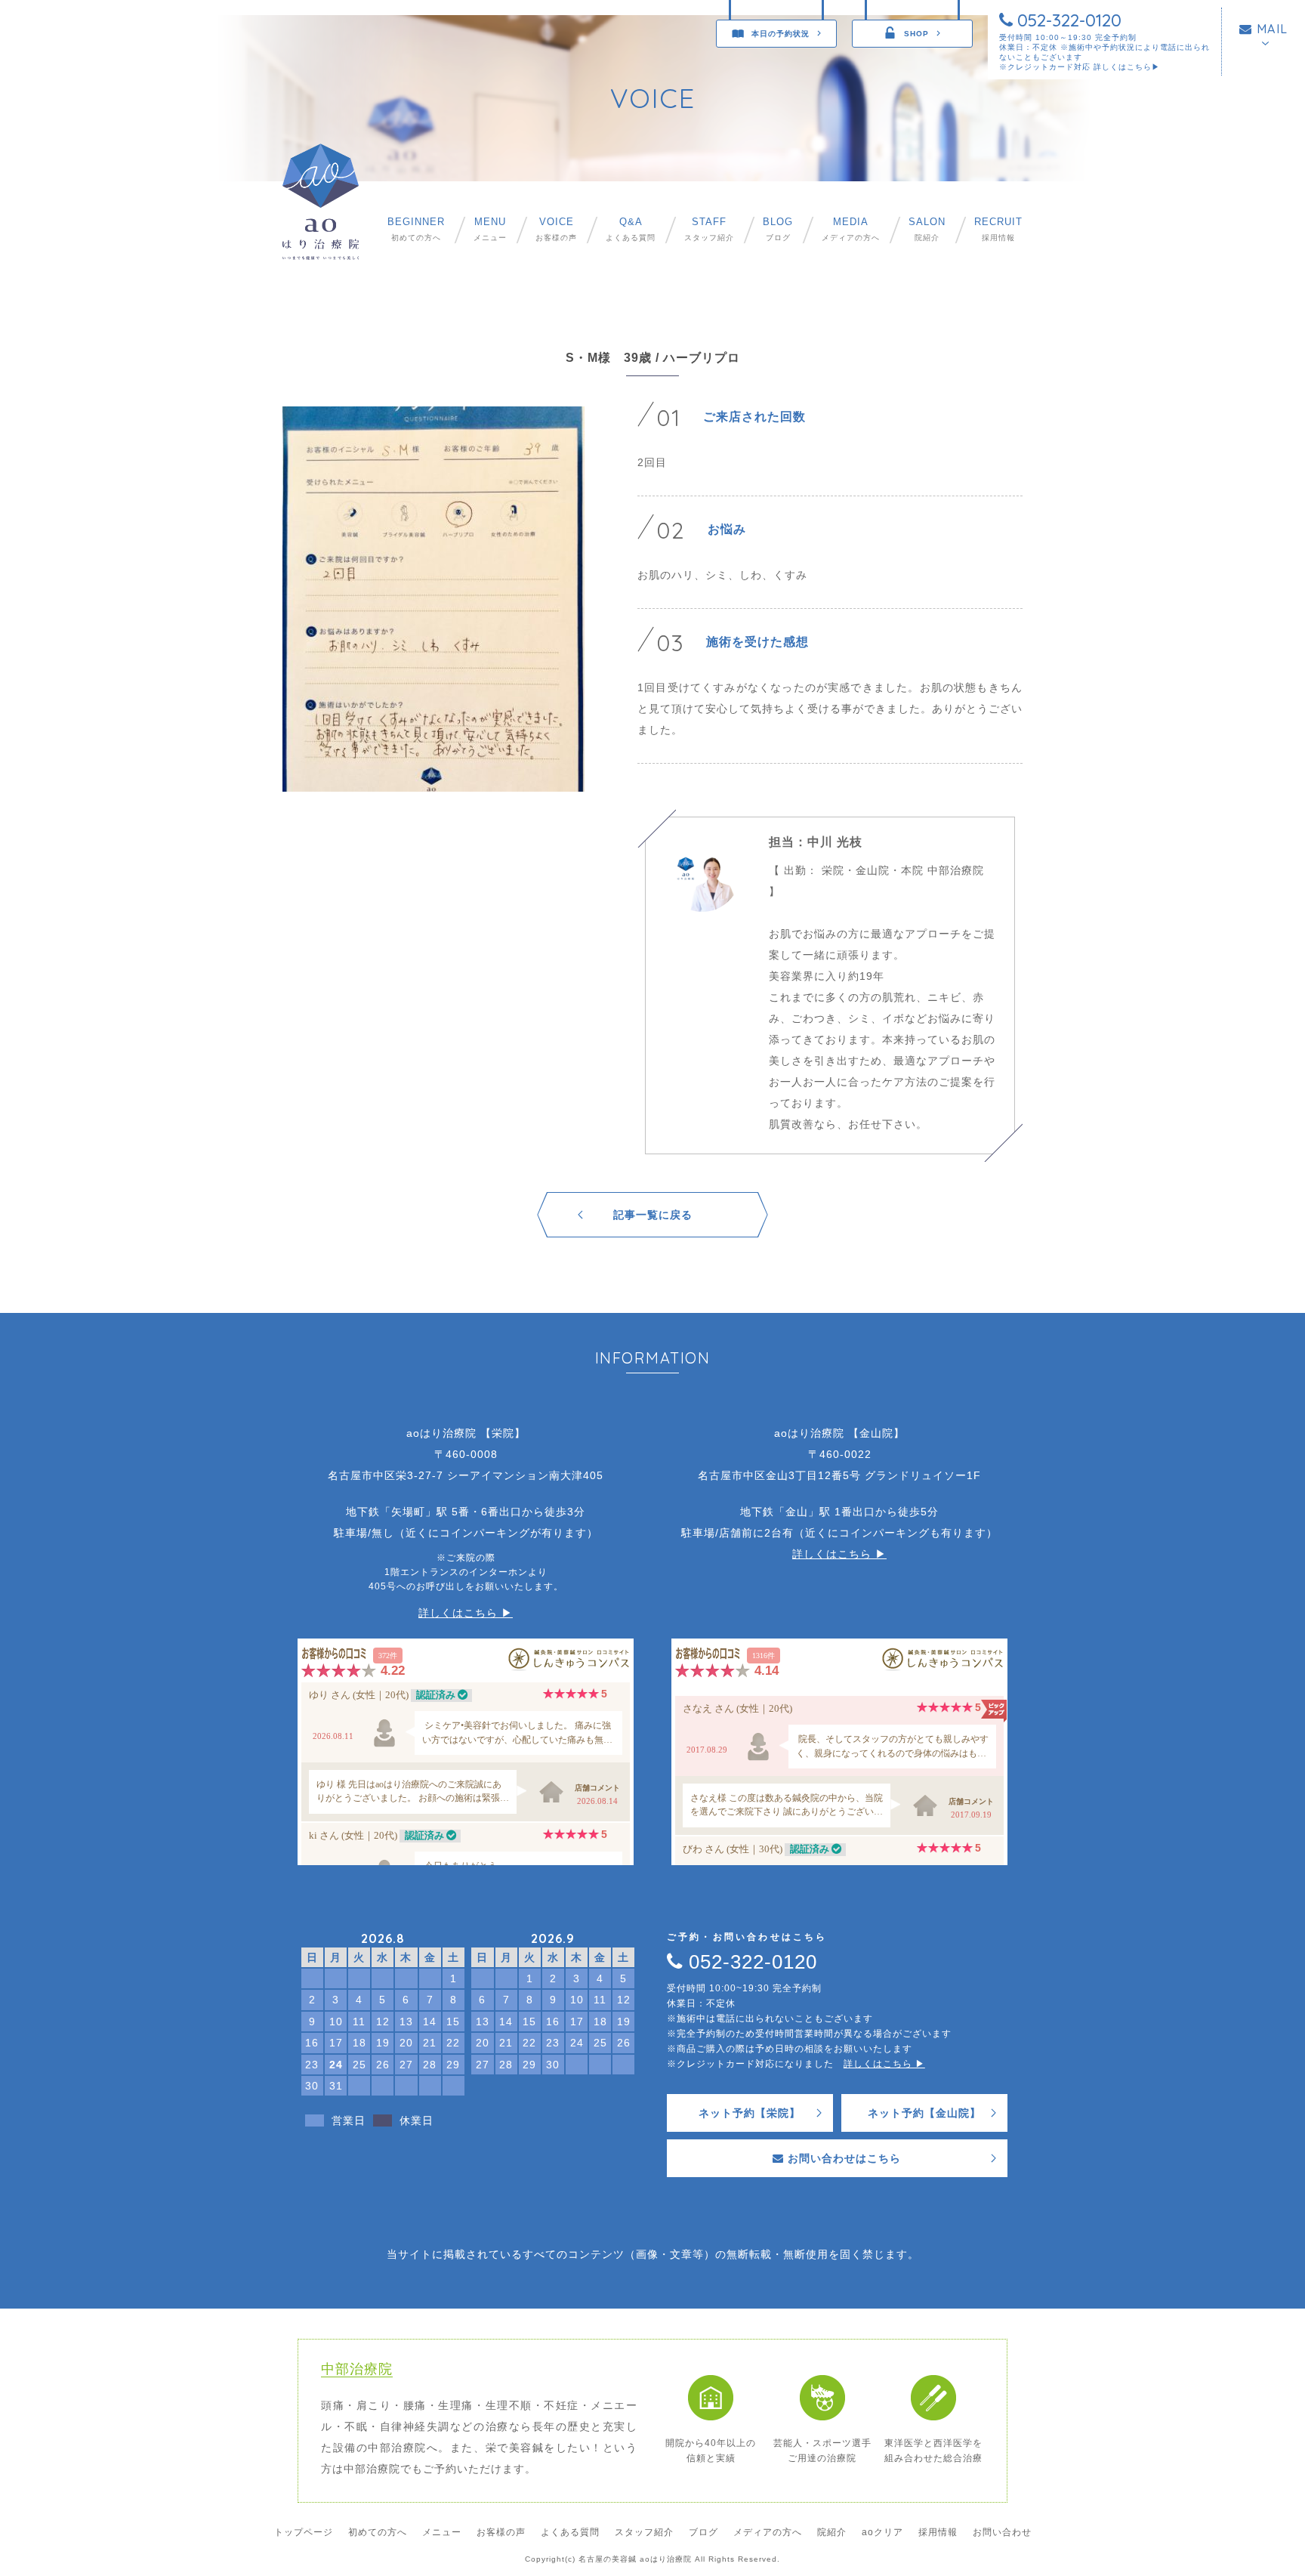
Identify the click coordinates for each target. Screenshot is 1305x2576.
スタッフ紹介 (709, 229)
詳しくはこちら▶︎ (1127, 67)
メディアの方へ (851, 229)
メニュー (490, 229)
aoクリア (882, 2532)
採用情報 (998, 229)
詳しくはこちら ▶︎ (466, 1613)
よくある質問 (631, 229)
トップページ (304, 2532)
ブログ (778, 229)
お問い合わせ (1002, 2532)
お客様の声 (556, 229)
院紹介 (927, 229)
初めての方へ (416, 229)
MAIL (1270, 29)
